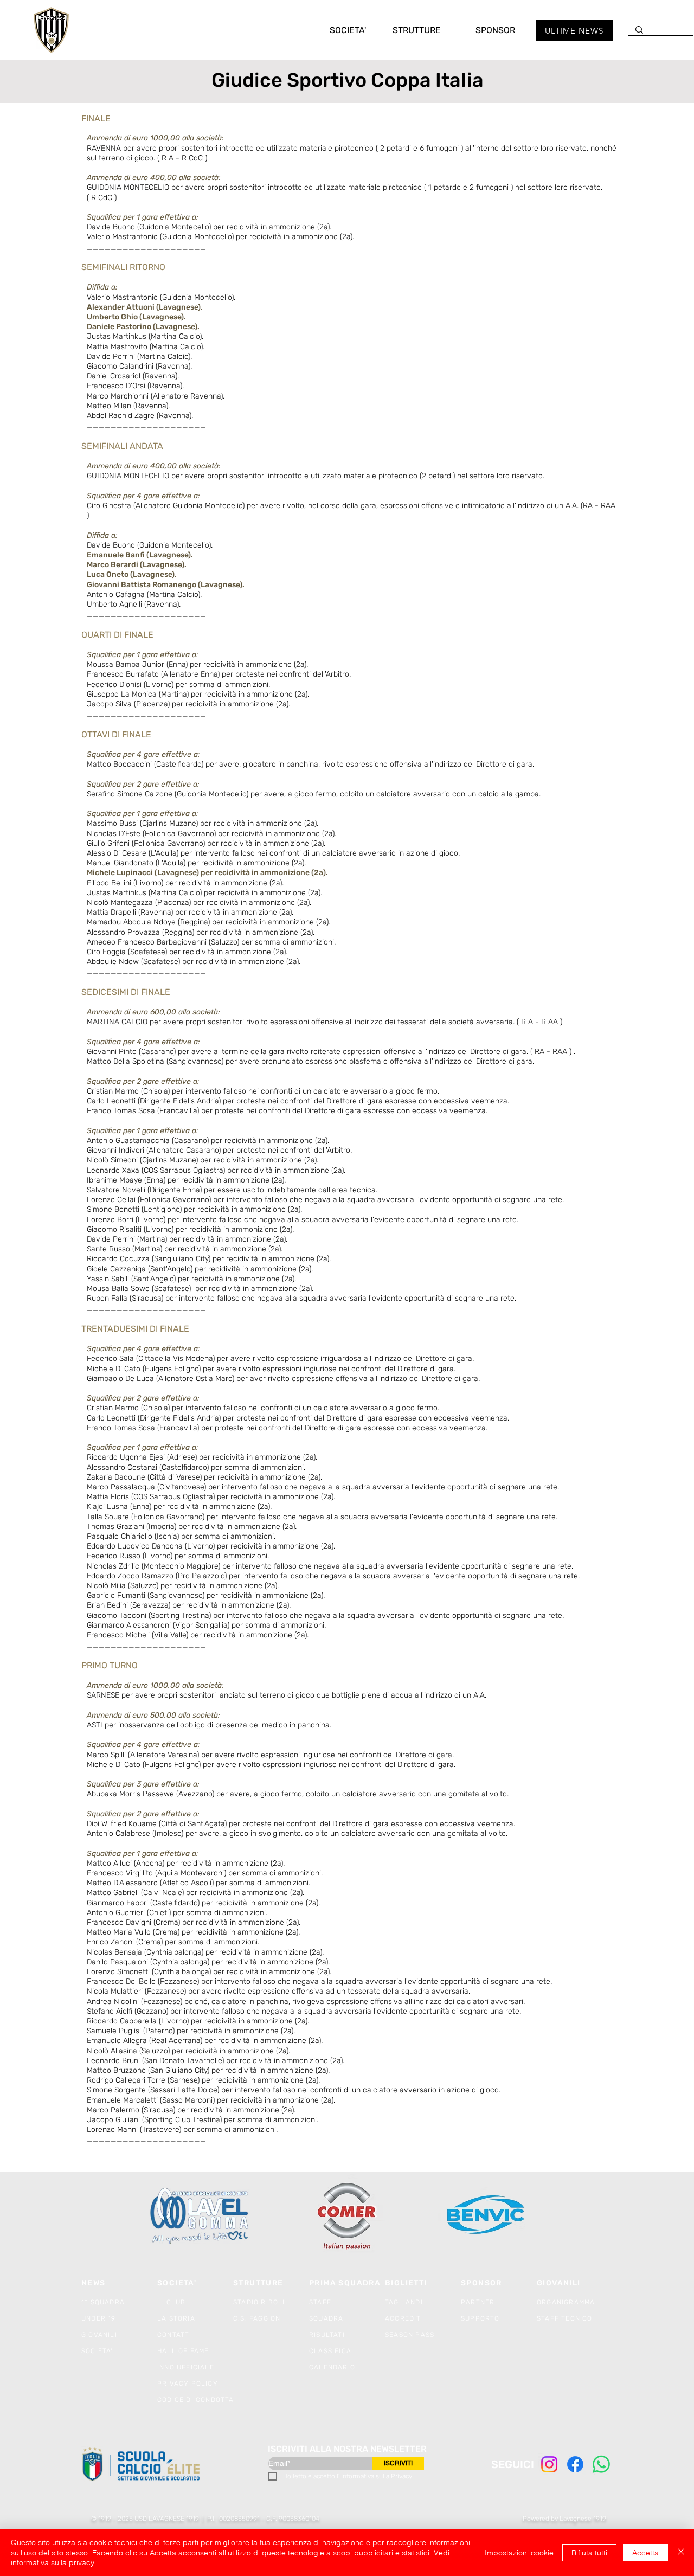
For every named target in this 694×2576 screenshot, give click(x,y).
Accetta (645, 2553)
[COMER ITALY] (347, 2217)
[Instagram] (549, 2464)
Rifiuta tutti (589, 2553)
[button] (337, 30)
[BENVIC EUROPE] (487, 2216)
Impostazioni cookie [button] (519, 2553)
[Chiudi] (681, 2552)
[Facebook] (575, 2464)
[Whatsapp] (601, 2464)
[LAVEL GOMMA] (200, 2216)
